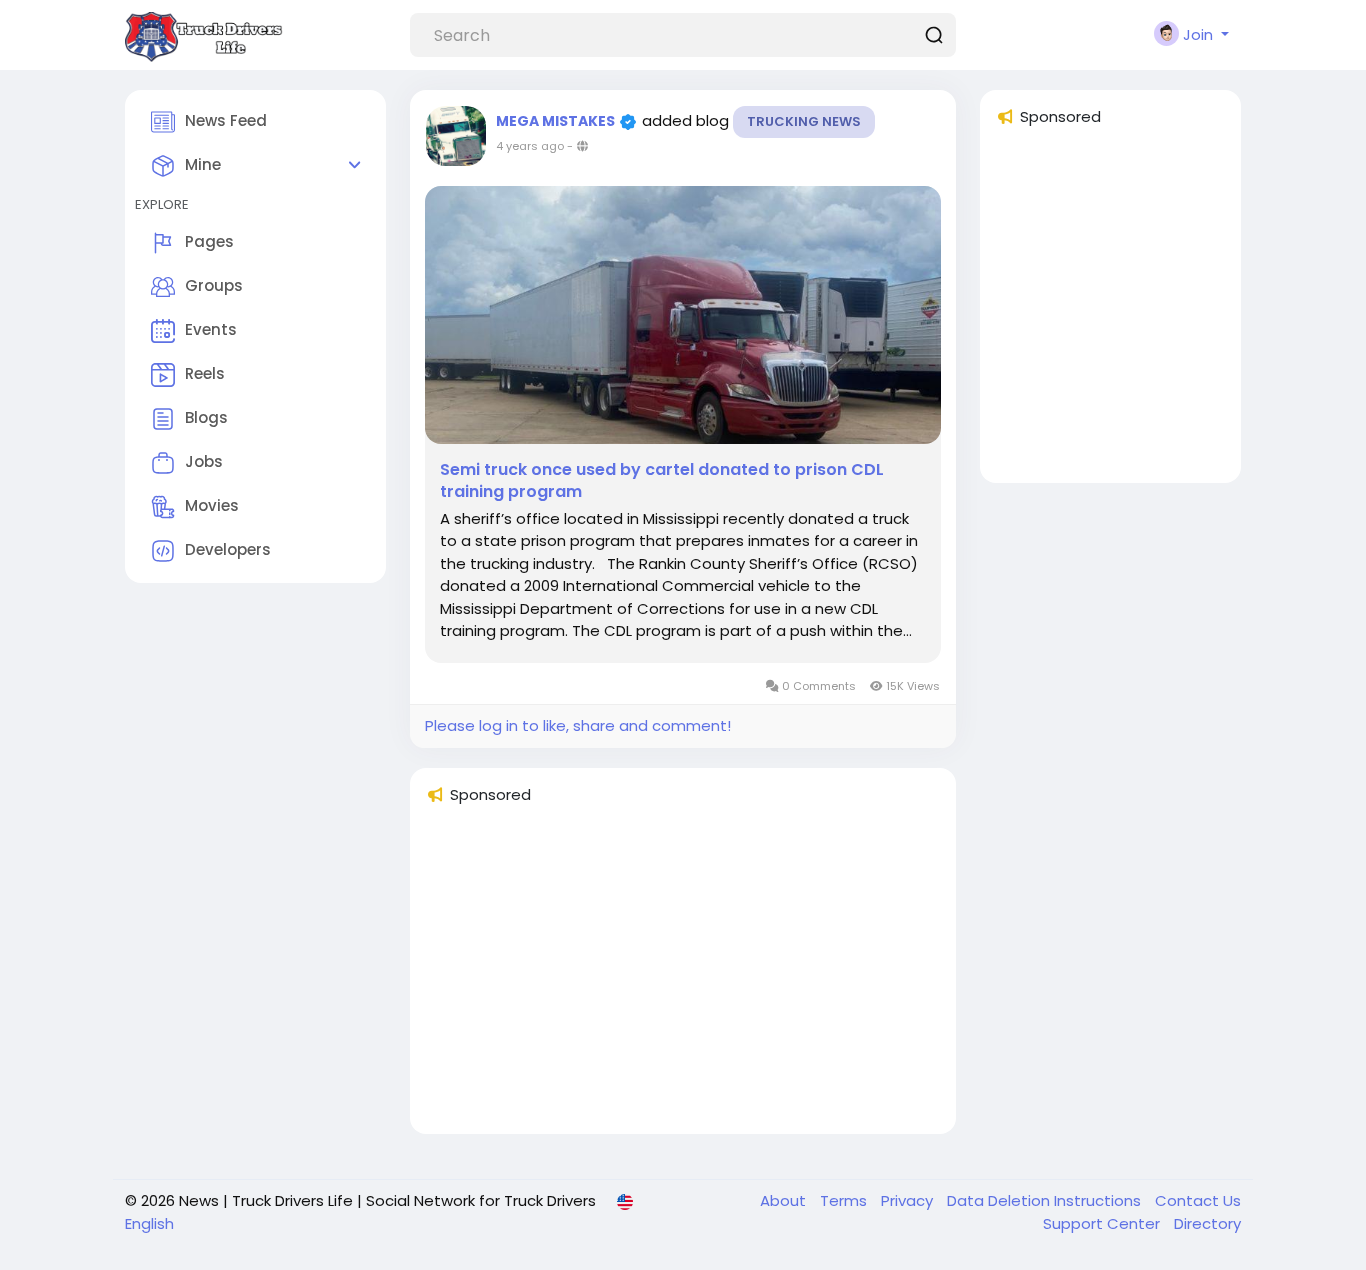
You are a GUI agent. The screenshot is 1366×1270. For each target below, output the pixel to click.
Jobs (204, 461)
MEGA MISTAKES (557, 121)
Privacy (909, 1200)
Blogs (206, 417)
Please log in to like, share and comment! (578, 725)
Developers (228, 549)
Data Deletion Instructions (1046, 1200)
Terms (845, 1200)
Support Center (1103, 1223)
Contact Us (1198, 1200)
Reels (205, 373)
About (785, 1200)
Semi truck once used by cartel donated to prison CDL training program (662, 481)
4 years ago (530, 146)
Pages (209, 241)
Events (211, 329)
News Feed (226, 120)
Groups (214, 285)
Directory (1207, 1223)
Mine (203, 164)
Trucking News (804, 121)
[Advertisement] (683, 978)
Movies (212, 505)
